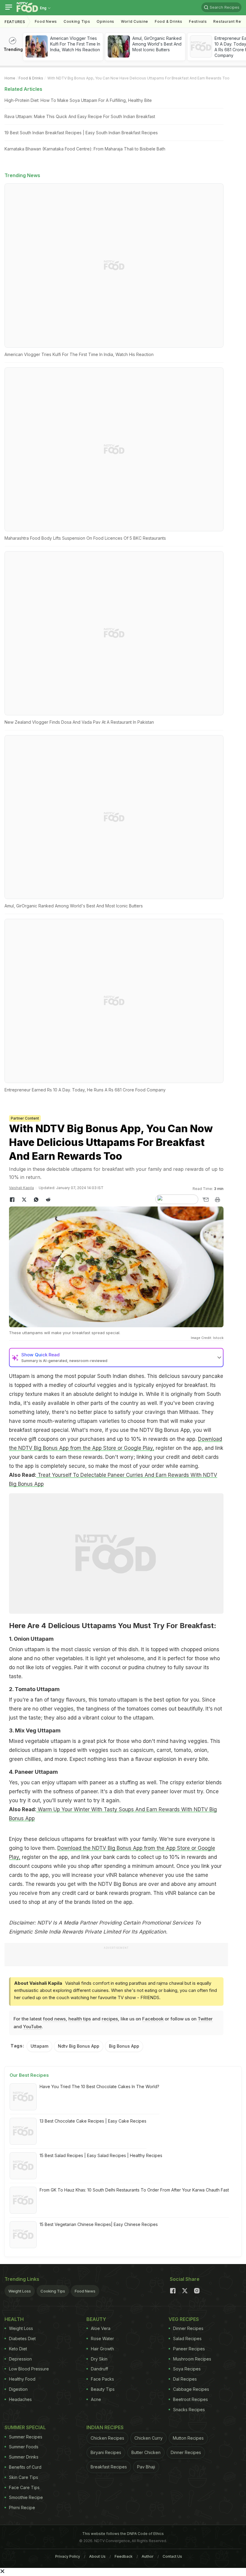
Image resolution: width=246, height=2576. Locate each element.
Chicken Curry (148, 2438)
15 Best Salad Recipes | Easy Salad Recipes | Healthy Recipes (101, 2155)
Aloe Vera (101, 2328)
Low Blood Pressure (29, 2369)
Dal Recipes (185, 2379)
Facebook (153, 2019)
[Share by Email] (205, 1200)
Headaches (20, 2399)
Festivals (198, 21)
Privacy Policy (68, 2556)
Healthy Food (22, 2379)
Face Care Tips (24, 2487)
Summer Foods (24, 2447)
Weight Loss (20, 2291)
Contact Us (172, 2556)
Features (15, 22)
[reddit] (48, 1200)
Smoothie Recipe (26, 2497)
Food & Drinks (169, 21)
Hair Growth (102, 2349)
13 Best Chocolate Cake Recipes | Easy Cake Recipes (93, 2121)
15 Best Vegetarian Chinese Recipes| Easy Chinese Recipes (99, 2224)
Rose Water (102, 2339)
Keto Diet (18, 2349)
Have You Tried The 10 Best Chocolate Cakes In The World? (99, 2086)
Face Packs (102, 2379)
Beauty (96, 2319)
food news (54, 2019)
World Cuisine (135, 21)
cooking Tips (77, 21)
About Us (97, 2556)
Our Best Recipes (29, 2075)
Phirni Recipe (22, 2508)
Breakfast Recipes (109, 2467)
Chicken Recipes (107, 2438)
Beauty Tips (103, 2389)
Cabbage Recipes (191, 2389)
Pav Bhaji (146, 2467)
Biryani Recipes (106, 2452)
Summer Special (25, 2427)
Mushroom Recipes (192, 2359)
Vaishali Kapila (21, 1188)
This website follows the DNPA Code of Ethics (123, 2534)
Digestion (18, 2389)
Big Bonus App (124, 2046)
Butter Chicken (146, 2452)
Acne (96, 2399)
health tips (80, 2019)
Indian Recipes (105, 2427)
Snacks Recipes (189, 2410)
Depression (20, 2359)
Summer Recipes (26, 2437)
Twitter (205, 2019)
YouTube (32, 2027)
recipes (110, 2019)
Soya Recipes (187, 2369)
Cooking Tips (53, 2291)
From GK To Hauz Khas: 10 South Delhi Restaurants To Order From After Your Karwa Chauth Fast (134, 2190)
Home (10, 78)
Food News (46, 21)
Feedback (124, 2556)
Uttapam (39, 2046)
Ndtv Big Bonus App (79, 2046)
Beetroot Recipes (190, 2399)
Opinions (105, 21)
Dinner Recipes (188, 2328)
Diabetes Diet (22, 2339)
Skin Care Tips (24, 2477)
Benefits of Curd (25, 2467)
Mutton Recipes (188, 2438)
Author (148, 2556)
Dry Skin (99, 2359)
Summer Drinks (24, 2457)
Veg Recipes (184, 2319)
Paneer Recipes (189, 2349)
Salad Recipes (187, 2339)
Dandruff (99, 2369)
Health (14, 2319)
